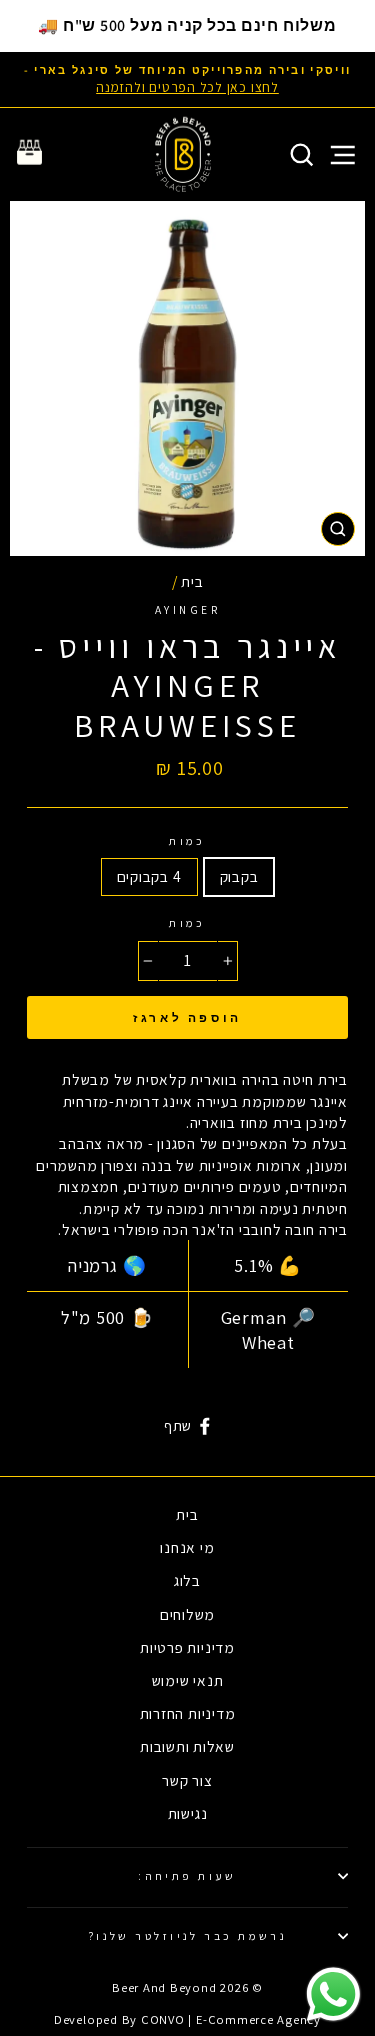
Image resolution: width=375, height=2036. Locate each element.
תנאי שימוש (188, 1680)
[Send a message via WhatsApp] (333, 1994)
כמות (187, 840)
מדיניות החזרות (188, 1713)
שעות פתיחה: (187, 1875)
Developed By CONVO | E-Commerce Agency (187, 2019)
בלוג (187, 1580)
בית (192, 581)
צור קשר (187, 1780)
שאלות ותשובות (187, 1746)
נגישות (188, 1813)
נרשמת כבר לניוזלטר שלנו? (188, 1935)
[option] (187, 79)
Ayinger (187, 609)
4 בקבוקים (149, 876)
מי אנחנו (187, 1547)
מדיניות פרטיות (187, 1647)
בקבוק (239, 876)
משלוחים (187, 1614)
